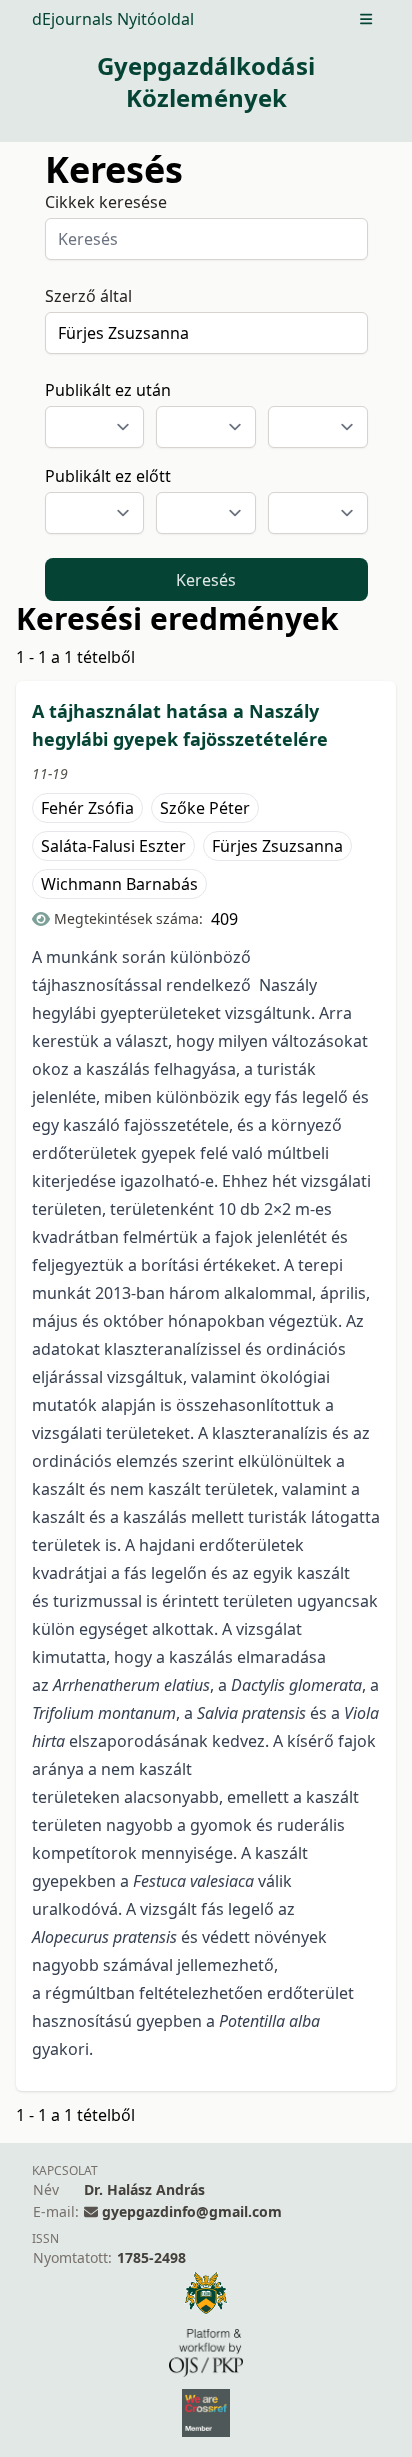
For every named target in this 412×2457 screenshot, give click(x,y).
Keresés (206, 580)
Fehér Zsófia (87, 808)
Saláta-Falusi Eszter (113, 846)
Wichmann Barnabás (119, 884)
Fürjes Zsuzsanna (277, 846)
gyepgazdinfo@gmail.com (192, 2211)
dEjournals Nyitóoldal (113, 19)
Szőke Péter (205, 808)
